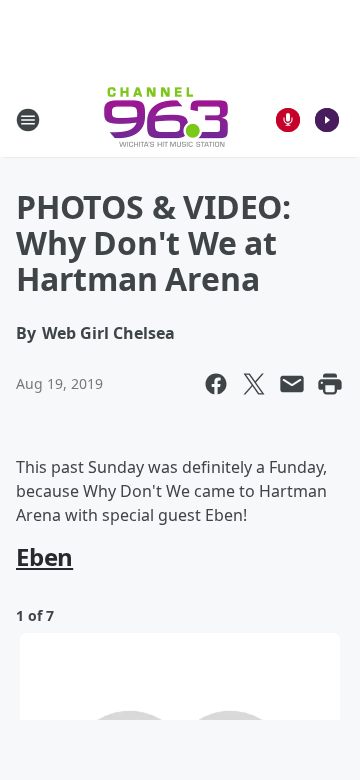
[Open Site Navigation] (28, 120)
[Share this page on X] (254, 384)
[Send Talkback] (288, 120)
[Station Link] (166, 119)
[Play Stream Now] (327, 120)
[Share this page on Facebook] (216, 384)
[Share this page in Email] (292, 384)
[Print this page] (330, 384)
